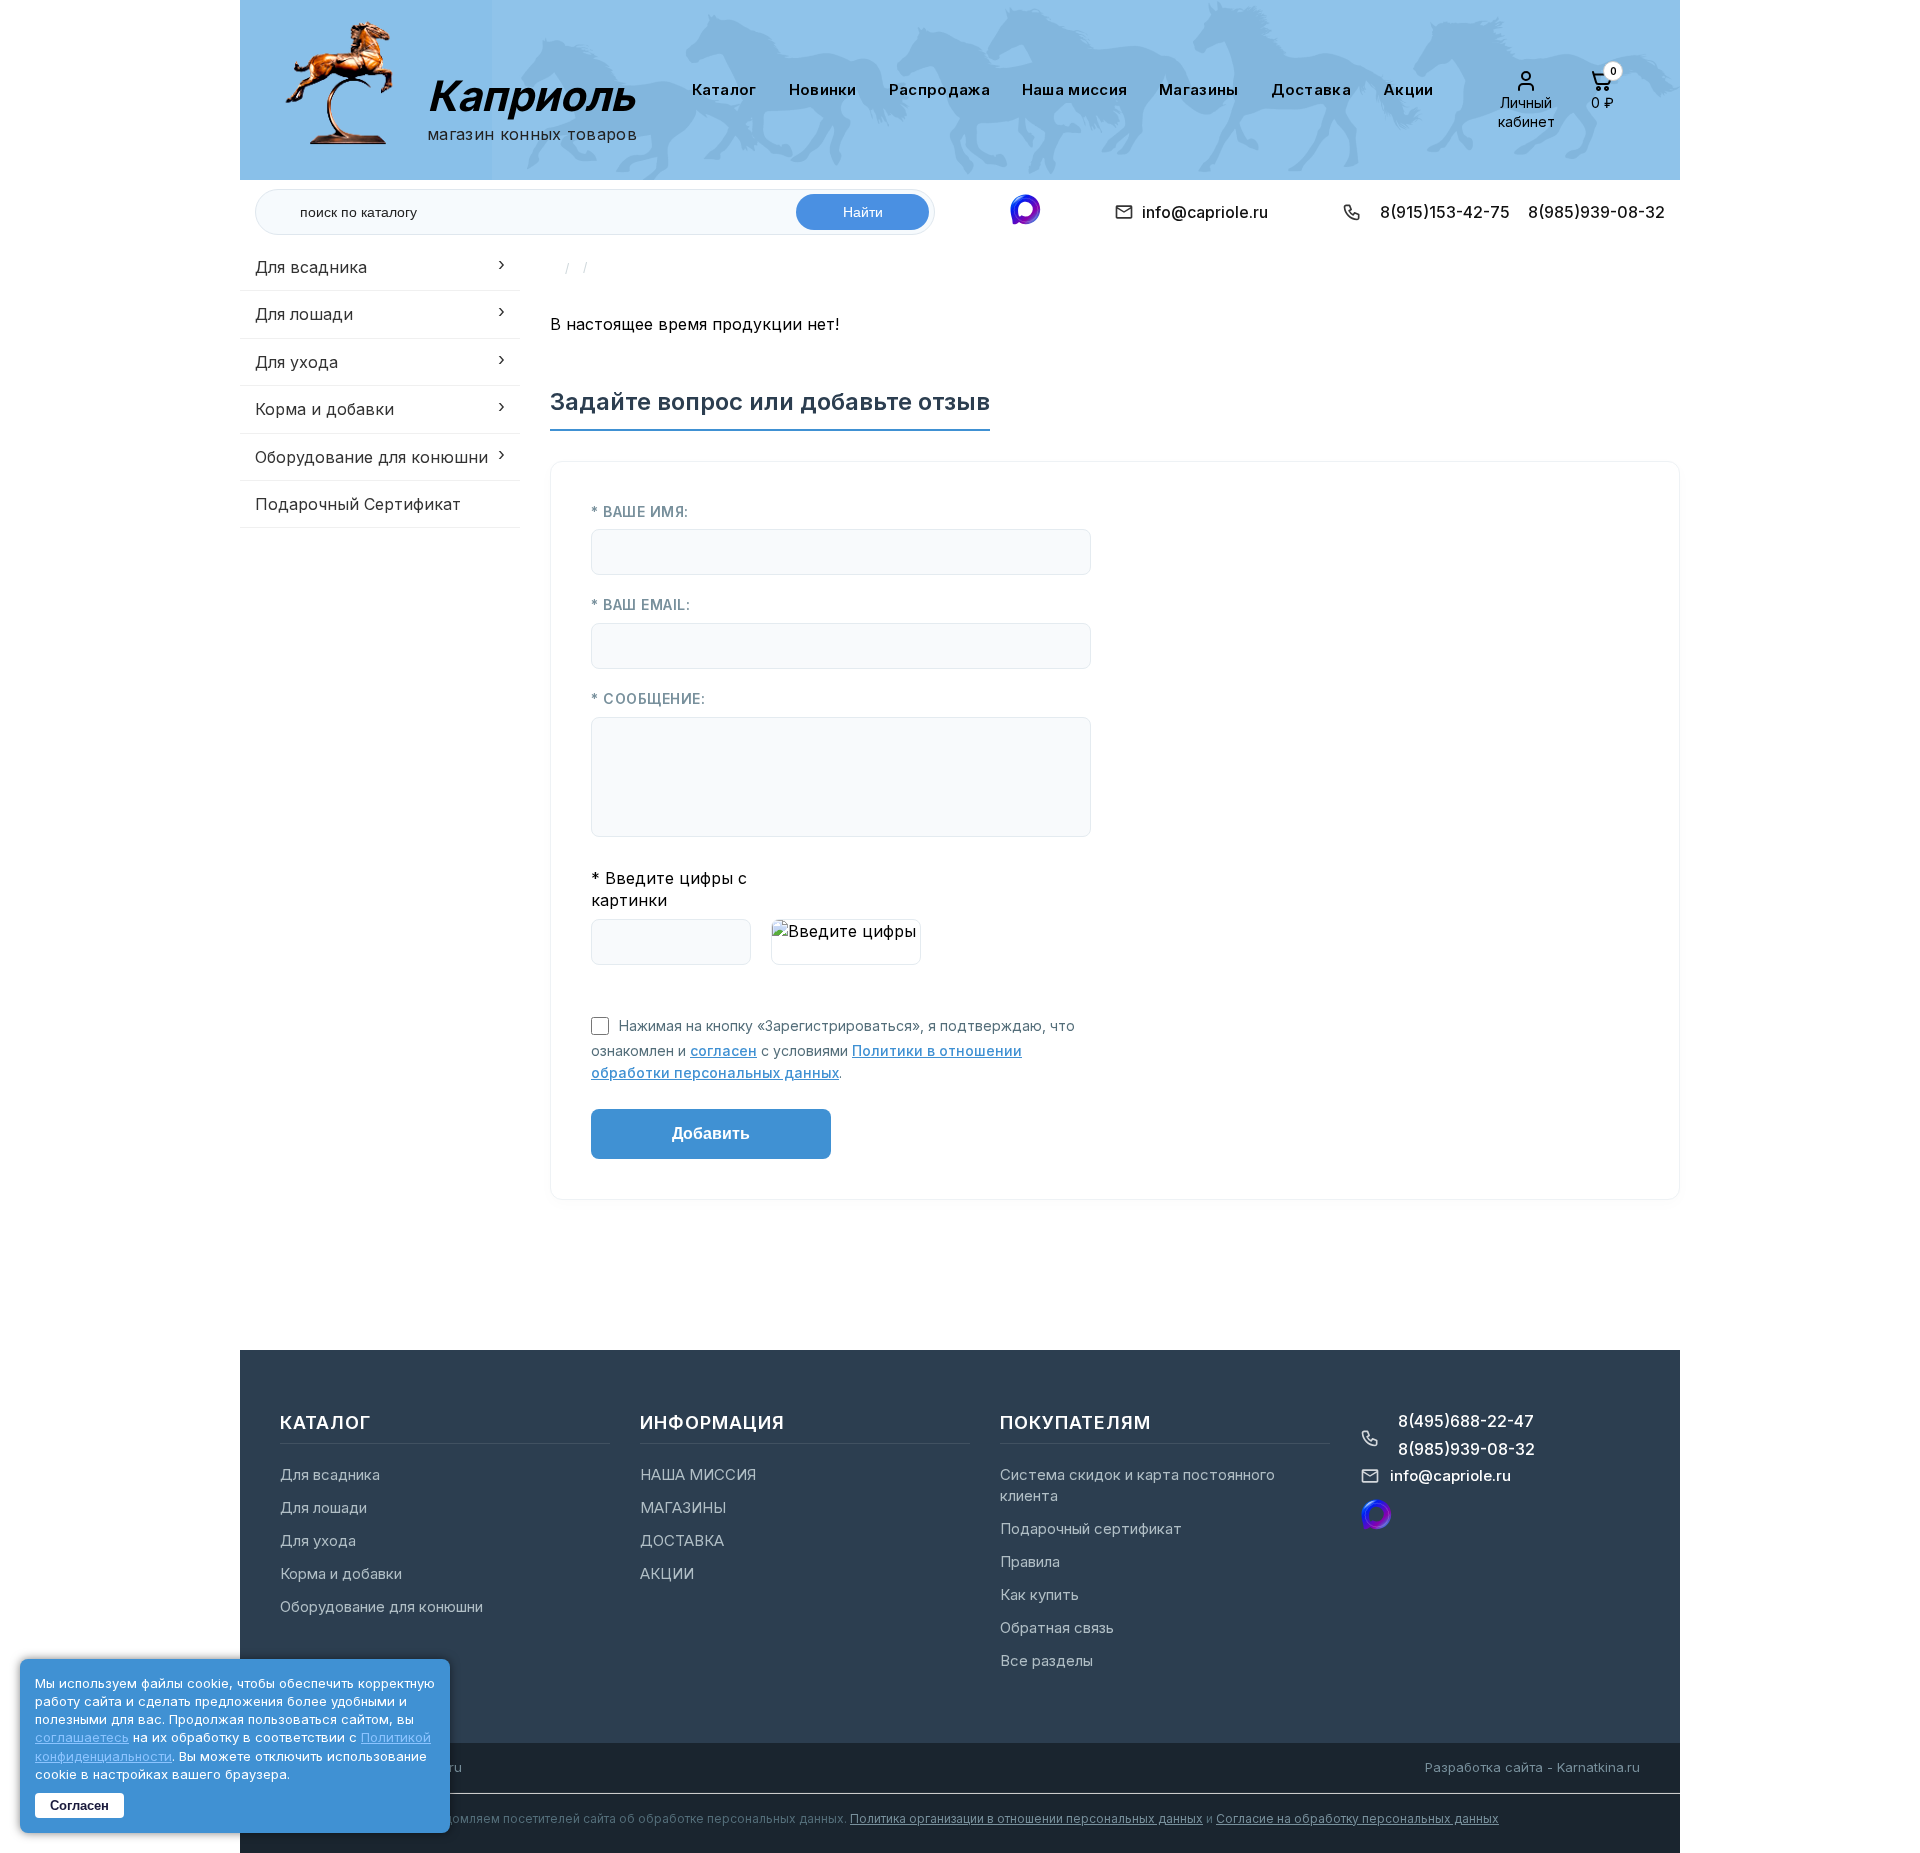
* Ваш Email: (640, 604)
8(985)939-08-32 (1596, 212)
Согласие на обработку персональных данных (1357, 1818)
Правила (1030, 1561)
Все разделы (1046, 1660)
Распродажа (939, 89)
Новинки (823, 89)
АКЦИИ (1408, 89)
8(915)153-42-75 (1445, 212)
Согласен (79, 1805)
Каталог (724, 89)
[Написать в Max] (1025, 211)
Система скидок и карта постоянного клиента (1137, 1485)
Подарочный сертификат (1091, 1528)
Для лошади (304, 314)
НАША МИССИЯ (1074, 89)
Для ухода (296, 362)
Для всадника (311, 267)
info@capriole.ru (1205, 212)
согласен (723, 1050)
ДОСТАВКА (1311, 89)
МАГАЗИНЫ (1198, 89)
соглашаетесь (82, 1737)
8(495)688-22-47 (1466, 1421)
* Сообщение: (648, 698)
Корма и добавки (324, 409)
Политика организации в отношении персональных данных (1026, 1818)
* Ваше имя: (640, 511)
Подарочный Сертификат (358, 504)
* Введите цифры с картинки (669, 889)
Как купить (1039, 1594)
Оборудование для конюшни (371, 457)
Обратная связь (1057, 1627)
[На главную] (347, 89)
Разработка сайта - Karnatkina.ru (1532, 1767)
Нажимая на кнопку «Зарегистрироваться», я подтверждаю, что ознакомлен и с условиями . (833, 1049)
